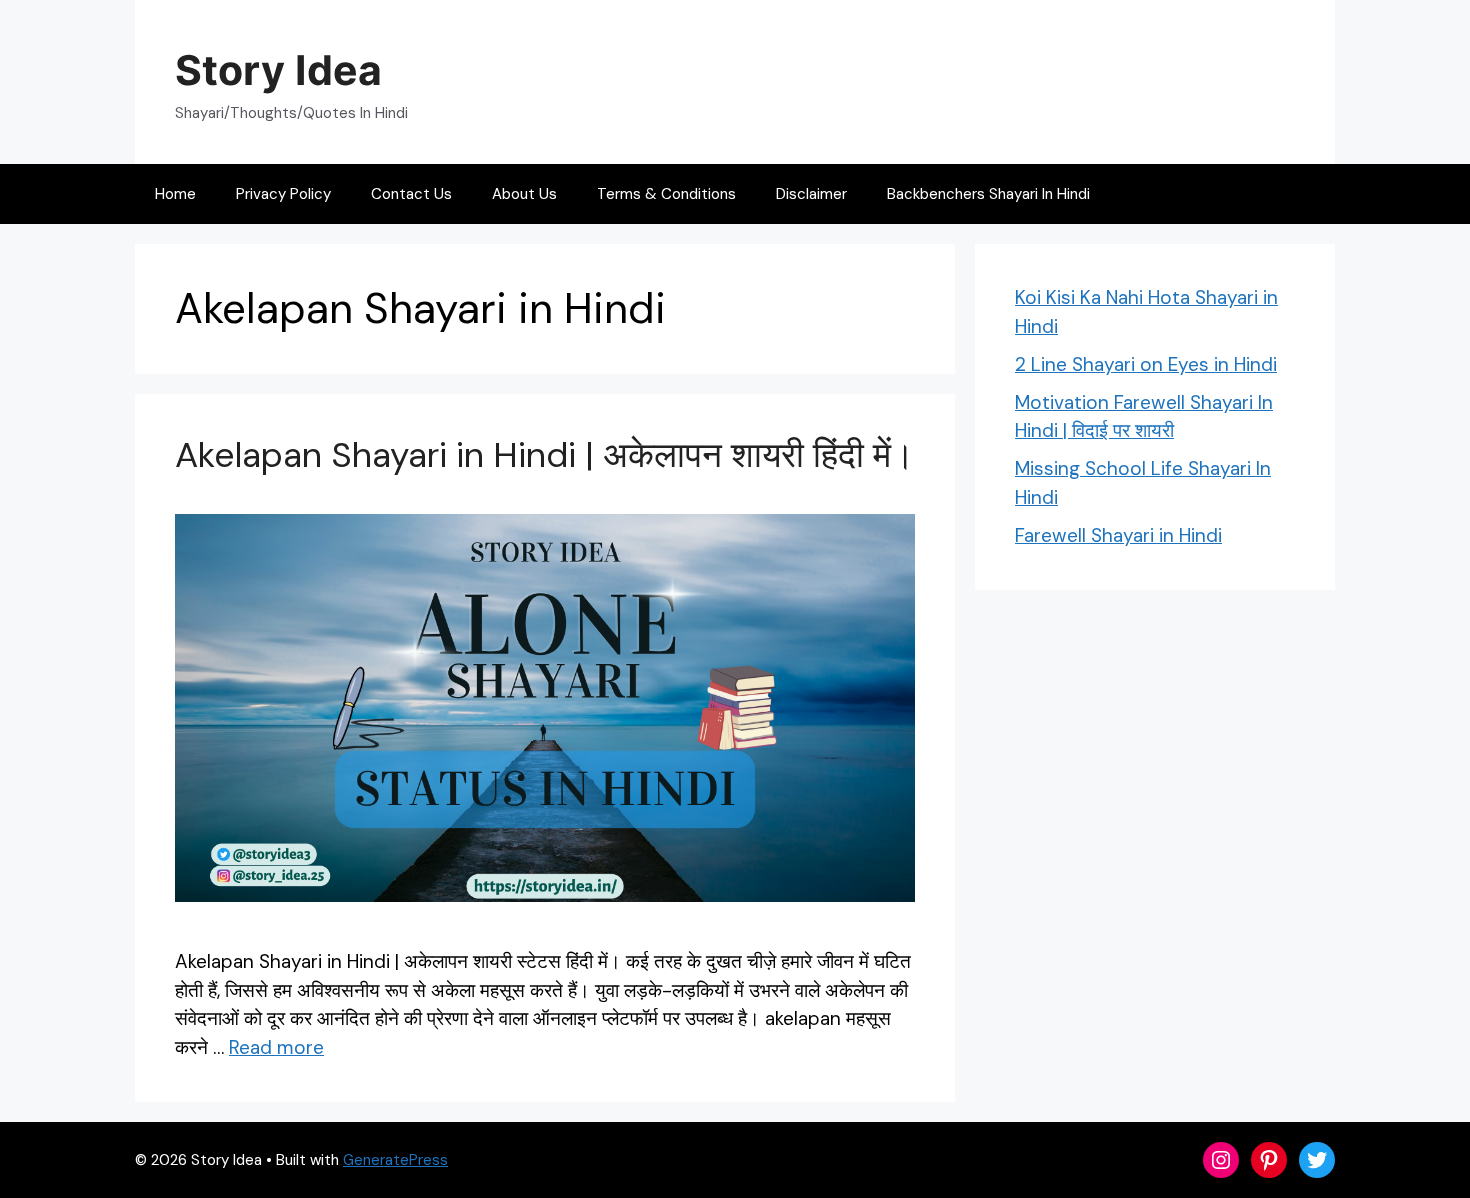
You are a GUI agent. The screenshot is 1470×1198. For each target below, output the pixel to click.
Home (175, 194)
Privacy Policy (283, 194)
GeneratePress (395, 1160)
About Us (524, 194)
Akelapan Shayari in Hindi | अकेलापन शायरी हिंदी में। (545, 455)
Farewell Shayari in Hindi (1118, 535)
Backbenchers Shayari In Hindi (988, 194)
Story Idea (278, 70)
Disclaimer (811, 194)
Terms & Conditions (666, 194)
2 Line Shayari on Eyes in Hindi (1146, 364)
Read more (276, 1047)
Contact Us (411, 194)
